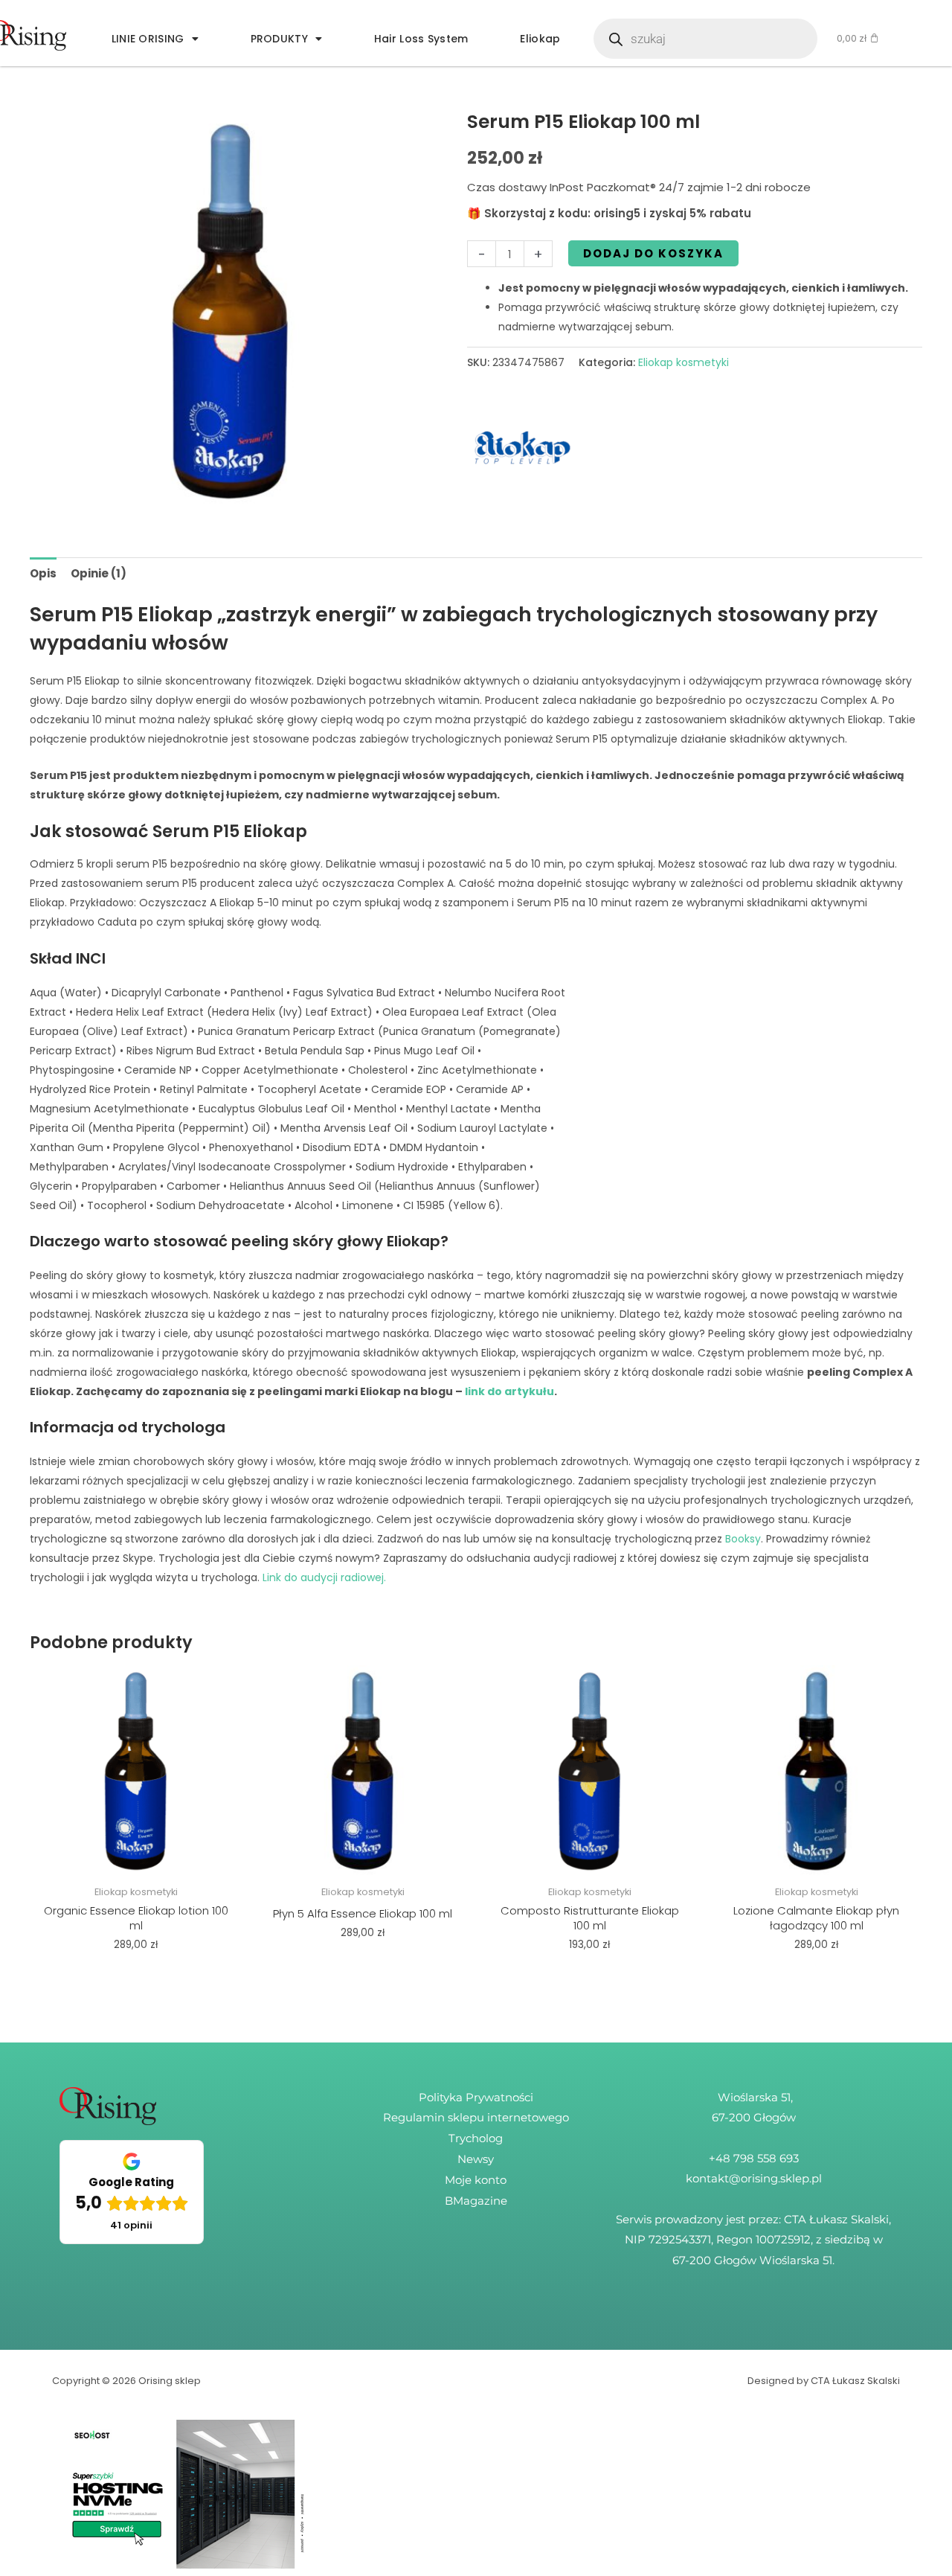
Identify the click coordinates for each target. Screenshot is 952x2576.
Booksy (743, 1539)
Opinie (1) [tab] (99, 573)
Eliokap (540, 39)
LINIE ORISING (148, 39)
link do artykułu (509, 1391)
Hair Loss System (421, 39)
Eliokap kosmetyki (684, 362)
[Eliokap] (523, 448)
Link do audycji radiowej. (324, 1577)
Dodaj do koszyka (653, 253)
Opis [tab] (43, 573)
